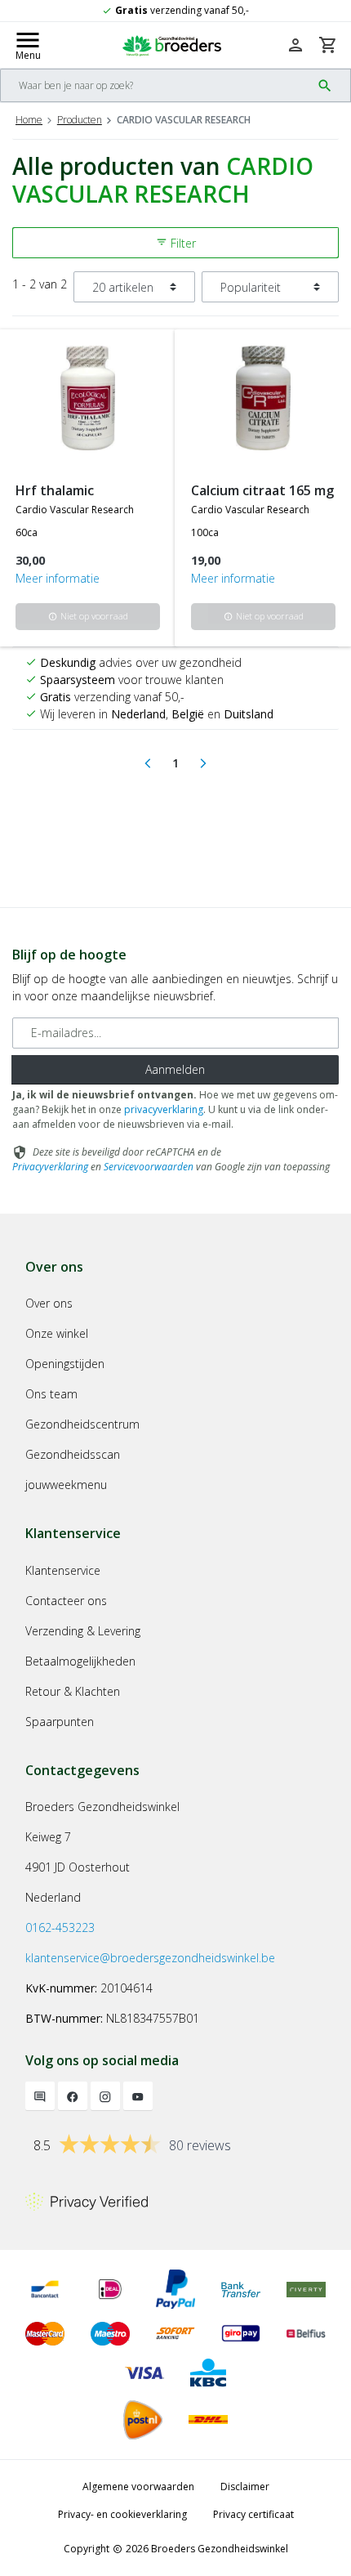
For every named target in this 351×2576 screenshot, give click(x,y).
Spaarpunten (60, 1722)
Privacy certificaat (253, 2514)
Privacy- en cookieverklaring (122, 2514)
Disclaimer (245, 2487)
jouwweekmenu (66, 1485)
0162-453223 (60, 1928)
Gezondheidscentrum (82, 1424)
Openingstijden (65, 1364)
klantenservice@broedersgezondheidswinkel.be (150, 1958)
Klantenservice (63, 1570)
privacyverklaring (164, 1109)
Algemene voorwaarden (138, 2487)
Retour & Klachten (73, 1691)
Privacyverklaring (50, 1167)
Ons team (51, 1394)
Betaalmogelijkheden (80, 1661)
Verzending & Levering (83, 1631)
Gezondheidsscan (73, 1454)
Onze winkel (57, 1333)
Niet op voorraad (88, 616)
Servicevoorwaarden (149, 1167)
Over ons (49, 1303)
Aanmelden (175, 1069)
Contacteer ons (66, 1601)
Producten (80, 120)
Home (29, 120)
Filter (176, 243)
